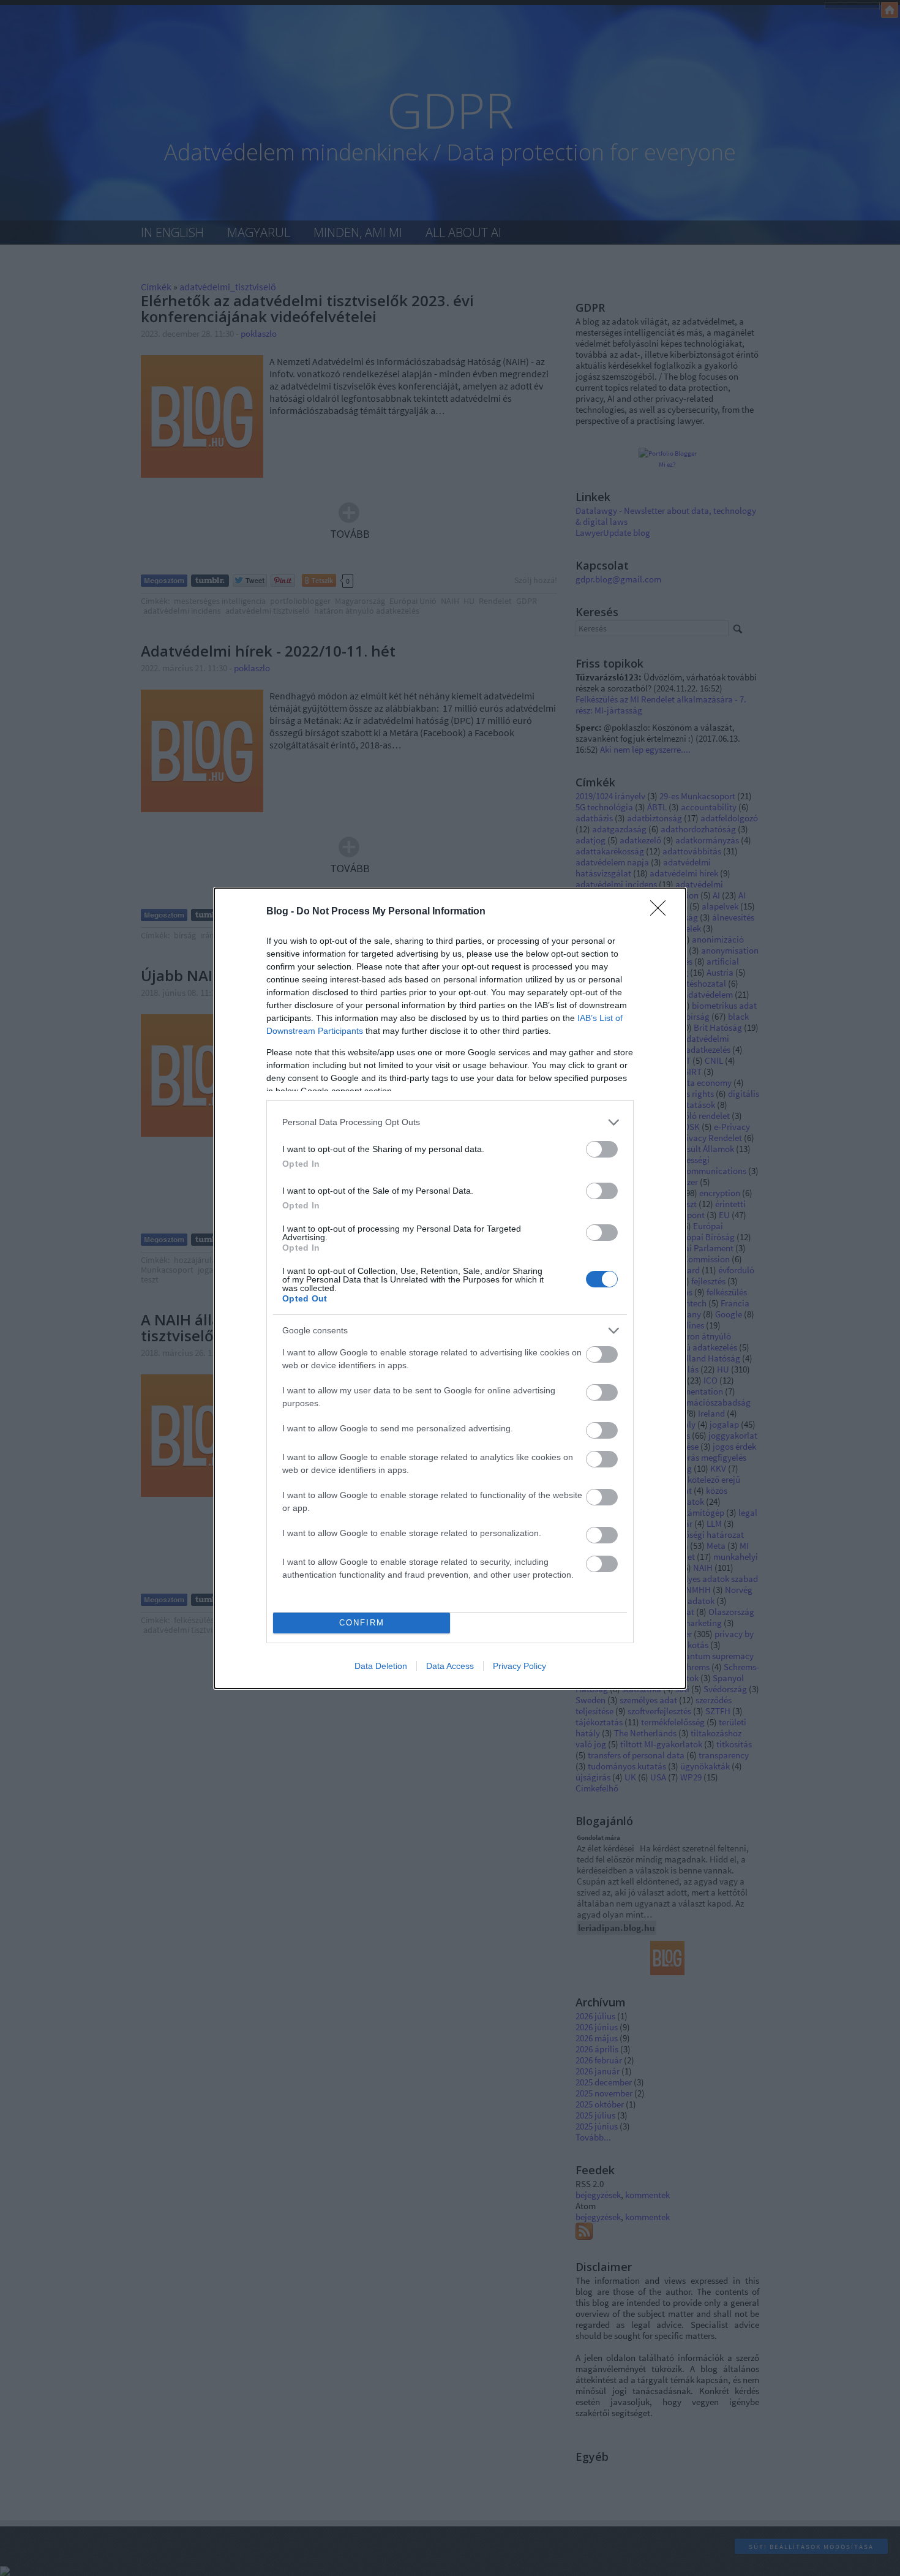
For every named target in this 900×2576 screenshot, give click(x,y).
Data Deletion (381, 1666)
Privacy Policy (519, 1666)
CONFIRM (362, 1623)
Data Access (450, 1666)
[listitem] (450, 1122)
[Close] (662, 912)
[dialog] (450, 1288)
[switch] (602, 1149)
